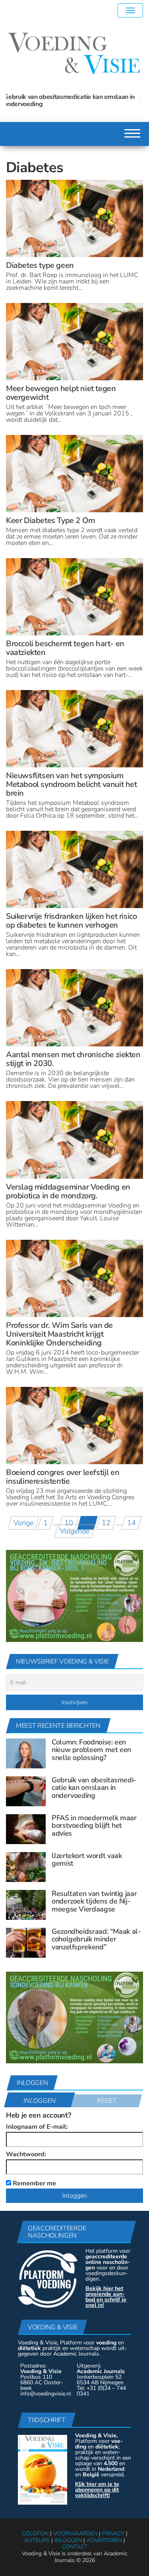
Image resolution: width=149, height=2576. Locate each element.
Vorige (23, 1523)
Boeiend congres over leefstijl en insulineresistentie (63, 1477)
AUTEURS (37, 2540)
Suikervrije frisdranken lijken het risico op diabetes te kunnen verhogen (71, 921)
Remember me (34, 2183)
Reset (107, 2101)
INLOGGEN (68, 2540)
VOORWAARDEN (75, 2534)
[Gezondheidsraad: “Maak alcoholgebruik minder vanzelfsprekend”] (26, 1942)
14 (132, 1523)
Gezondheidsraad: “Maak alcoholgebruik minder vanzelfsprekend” (96, 1939)
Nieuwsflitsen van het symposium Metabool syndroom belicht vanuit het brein (72, 784)
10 (69, 1523)
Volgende (75, 1531)
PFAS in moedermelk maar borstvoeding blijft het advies (71, 100)
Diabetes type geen (40, 265)
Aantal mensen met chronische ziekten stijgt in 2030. (73, 1059)
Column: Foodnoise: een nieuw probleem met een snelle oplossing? (91, 1750)
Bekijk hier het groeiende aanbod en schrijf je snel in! (106, 2297)
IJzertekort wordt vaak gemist (87, 1860)
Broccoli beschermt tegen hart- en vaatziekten (65, 648)
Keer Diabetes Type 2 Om (50, 520)
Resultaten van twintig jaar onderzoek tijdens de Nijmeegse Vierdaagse (94, 1902)
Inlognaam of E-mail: (37, 2127)
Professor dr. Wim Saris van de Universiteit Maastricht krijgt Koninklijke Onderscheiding (59, 1334)
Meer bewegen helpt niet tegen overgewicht (61, 393)
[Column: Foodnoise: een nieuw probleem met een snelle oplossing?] (26, 1753)
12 (106, 1523)
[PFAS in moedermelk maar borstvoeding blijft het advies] (26, 1829)
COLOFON (35, 2534)
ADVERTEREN (104, 2540)
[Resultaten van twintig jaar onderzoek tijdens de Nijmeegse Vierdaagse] (26, 1904)
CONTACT (75, 2547)
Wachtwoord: (26, 2154)
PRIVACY (113, 2534)
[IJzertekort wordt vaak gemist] (26, 1866)
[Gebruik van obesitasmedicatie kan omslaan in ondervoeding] (26, 1791)
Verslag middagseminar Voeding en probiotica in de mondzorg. (68, 1191)
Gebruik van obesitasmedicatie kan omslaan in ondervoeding (94, 1788)
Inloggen (40, 2101)
